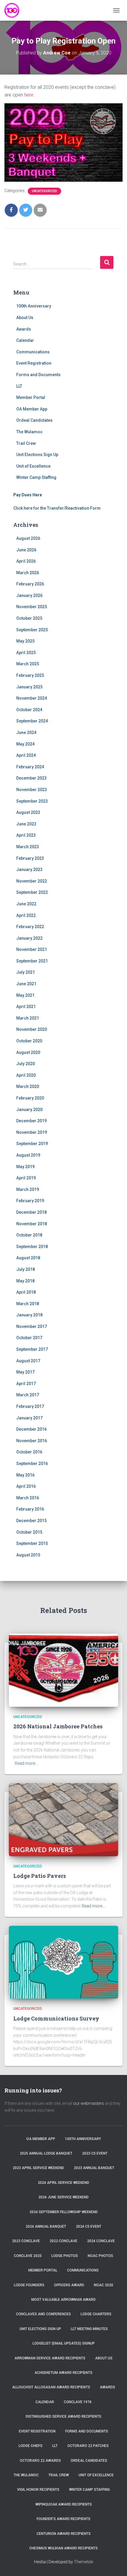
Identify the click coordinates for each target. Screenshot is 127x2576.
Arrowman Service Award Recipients (50, 2358)
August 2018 (28, 1258)
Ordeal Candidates (34, 420)
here (29, 95)
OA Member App (32, 409)
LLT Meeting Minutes (89, 2329)
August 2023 (28, 812)
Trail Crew (26, 443)
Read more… (26, 1763)
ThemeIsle (83, 2562)
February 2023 (30, 858)
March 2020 (28, 1086)
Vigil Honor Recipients (38, 2490)
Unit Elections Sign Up (37, 455)
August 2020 (28, 1052)
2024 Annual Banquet (46, 2226)
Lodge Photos (65, 2256)
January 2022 (29, 938)
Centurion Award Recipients (64, 2534)
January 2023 (29, 870)
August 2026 (28, 538)
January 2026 (29, 595)
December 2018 (31, 1212)
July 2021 (26, 972)
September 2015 (32, 1543)
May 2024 (25, 744)
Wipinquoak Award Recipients (64, 2504)
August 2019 (28, 1155)
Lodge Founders (29, 2285)
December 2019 (31, 1121)
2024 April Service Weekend (63, 2183)
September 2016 (32, 1464)
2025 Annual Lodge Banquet (46, 2153)
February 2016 (30, 1509)
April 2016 (26, 1486)
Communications (33, 352)
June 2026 (26, 550)
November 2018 (32, 1224)
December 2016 (31, 1429)
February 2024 (30, 767)
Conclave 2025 (28, 2256)
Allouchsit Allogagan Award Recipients (51, 2387)
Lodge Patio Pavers (40, 1876)
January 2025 (29, 687)
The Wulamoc (29, 432)
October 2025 (29, 618)
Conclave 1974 (78, 2402)
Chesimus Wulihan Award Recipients (63, 2548)
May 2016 (25, 1475)
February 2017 (30, 1406)
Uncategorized (44, 191)
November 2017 (32, 1326)
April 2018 (26, 1292)
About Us (25, 318)
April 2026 (26, 561)
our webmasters (89, 2103)
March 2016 (28, 1498)
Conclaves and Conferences (43, 2314)
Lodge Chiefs (31, 2446)
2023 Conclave (26, 2241)
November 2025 (32, 607)
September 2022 (32, 892)
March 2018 (28, 1304)
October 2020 (29, 1041)
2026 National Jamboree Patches (58, 1726)
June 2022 (26, 904)
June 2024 (26, 732)
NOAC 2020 (104, 2285)
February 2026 (30, 584)
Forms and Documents (38, 375)
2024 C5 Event (89, 2226)
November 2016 (32, 1441)
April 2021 (26, 1007)
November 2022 (32, 881)
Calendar (25, 340)
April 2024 (26, 755)
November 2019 (32, 1132)
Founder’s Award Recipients (63, 2519)
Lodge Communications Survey (56, 2018)
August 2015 (28, 1555)
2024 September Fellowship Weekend (64, 2212)
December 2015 (31, 1521)
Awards (24, 329)
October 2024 (29, 710)
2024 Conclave (101, 2241)
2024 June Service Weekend (63, 2197)
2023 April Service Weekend (38, 2168)
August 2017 (28, 1361)
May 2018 (25, 1281)
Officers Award (69, 2285)
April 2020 (26, 1075)
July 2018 (26, 1269)
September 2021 (32, 961)
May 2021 (25, 995)
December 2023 (31, 778)
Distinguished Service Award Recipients (63, 2416)
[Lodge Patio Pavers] (63, 1819)
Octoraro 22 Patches (88, 2446)
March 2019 (28, 1189)
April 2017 (26, 1384)
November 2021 (32, 949)
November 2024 (32, 698)
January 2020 (29, 1110)
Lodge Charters (96, 2314)
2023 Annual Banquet (94, 2168)
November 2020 (32, 1029)
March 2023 (28, 847)
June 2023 (26, 824)
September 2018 (32, 1247)
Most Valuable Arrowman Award (63, 2300)
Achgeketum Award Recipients (63, 2373)
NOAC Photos (100, 2256)
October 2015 (29, 1532)
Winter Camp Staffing (36, 477)
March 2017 (28, 1395)
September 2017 (32, 1349)
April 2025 (26, 653)
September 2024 (32, 721)
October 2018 (29, 1235)
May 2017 (25, 1372)
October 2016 (29, 1452)
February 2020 (30, 1098)
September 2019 (32, 1144)
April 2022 (26, 915)
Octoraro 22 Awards (40, 2461)
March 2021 (28, 1018)
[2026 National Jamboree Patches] (63, 1670)
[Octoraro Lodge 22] (14, 10)
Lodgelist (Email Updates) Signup (64, 2343)
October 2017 (29, 1338)
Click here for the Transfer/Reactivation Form (57, 508)
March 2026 (28, 573)
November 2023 (32, 790)
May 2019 (25, 1167)
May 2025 (25, 641)
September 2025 (32, 630)
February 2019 (30, 1201)
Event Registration (34, 363)
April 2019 (26, 1178)
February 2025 (30, 675)
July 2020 (26, 1064)
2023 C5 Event (95, 2153)
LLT (19, 386)
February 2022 (30, 927)
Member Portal (31, 397)
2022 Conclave (63, 2241)
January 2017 (29, 1418)
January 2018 (29, 1315)
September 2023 (32, 801)
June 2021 (26, 984)
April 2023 (26, 835)
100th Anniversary (34, 306)
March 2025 (28, 664)
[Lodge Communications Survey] (63, 1962)
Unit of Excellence (33, 466)
